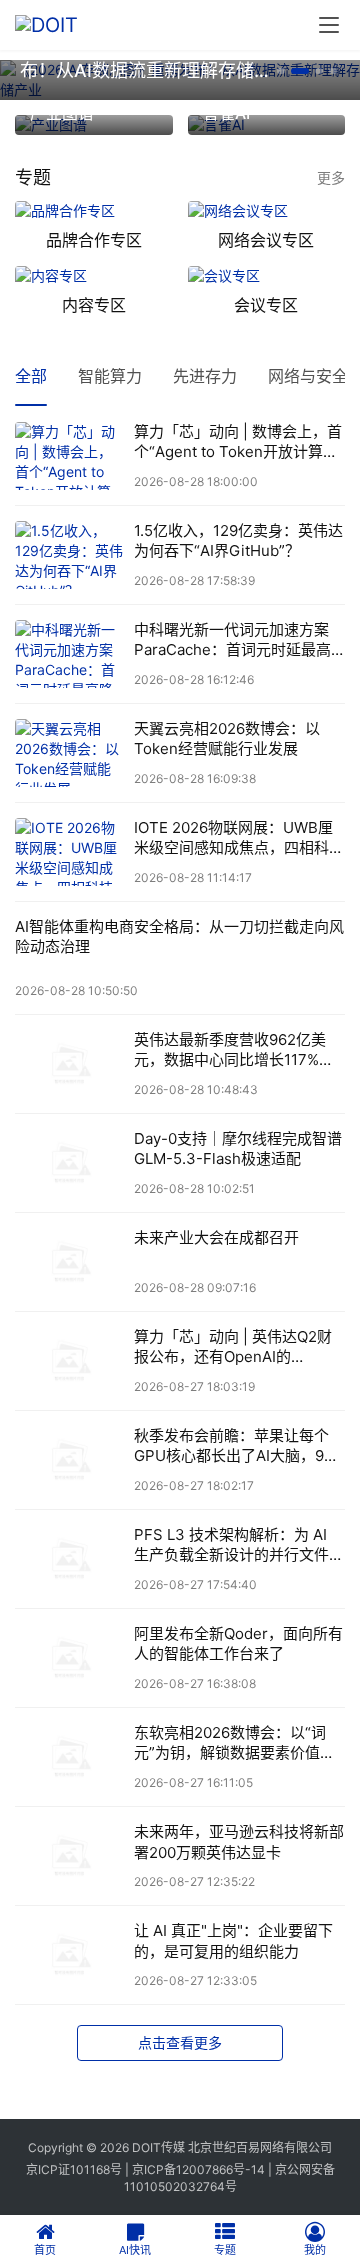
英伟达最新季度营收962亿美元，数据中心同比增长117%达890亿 (234, 1050)
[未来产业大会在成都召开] (69, 1262)
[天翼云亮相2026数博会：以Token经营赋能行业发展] (69, 753)
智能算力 (110, 376)
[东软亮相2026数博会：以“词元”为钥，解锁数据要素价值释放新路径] (69, 1757)
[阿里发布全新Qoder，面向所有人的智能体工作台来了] (69, 1658)
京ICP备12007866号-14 (198, 2169)
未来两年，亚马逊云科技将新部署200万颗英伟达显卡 (239, 1841)
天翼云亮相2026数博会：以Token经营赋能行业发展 (227, 738)
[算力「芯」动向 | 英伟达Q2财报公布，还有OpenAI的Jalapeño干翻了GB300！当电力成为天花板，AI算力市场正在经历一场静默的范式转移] (69, 1361)
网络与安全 (308, 376)
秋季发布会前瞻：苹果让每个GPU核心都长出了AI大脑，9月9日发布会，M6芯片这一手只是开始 (239, 1446)
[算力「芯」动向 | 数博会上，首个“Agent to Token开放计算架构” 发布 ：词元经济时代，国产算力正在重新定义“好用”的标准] (69, 456)
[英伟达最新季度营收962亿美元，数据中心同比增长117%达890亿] (69, 1064)
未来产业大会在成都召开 (216, 1237)
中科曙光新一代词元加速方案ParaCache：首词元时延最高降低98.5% (232, 640)
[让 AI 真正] (69, 1955)
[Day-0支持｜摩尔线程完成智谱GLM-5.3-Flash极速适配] (69, 1163)
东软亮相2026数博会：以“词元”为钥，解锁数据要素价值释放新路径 (234, 1743)
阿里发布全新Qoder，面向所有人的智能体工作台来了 (238, 1643)
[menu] (329, 25)
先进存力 (205, 376)
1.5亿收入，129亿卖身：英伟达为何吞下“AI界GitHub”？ (238, 540)
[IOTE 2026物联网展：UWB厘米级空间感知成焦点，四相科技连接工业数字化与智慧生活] (69, 852)
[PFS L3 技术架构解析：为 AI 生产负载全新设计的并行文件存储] (69, 1559)
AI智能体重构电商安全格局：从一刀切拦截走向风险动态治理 (179, 936)
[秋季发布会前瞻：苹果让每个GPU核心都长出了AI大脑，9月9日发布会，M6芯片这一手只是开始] (69, 1460)
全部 (31, 376)
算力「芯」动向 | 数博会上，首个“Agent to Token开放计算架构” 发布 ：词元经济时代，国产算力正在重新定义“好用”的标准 (238, 442)
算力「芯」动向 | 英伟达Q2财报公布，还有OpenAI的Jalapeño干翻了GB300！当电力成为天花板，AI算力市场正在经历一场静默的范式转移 (238, 1347)
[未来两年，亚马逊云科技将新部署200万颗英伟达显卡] (69, 1856)
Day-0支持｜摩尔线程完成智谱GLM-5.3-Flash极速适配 (238, 1148)
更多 (331, 177)
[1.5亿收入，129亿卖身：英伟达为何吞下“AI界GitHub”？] (69, 555)
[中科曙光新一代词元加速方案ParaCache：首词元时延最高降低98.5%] (69, 654)
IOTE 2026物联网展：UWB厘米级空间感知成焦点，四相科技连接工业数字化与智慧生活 (239, 838)
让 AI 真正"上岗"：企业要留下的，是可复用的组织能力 (233, 1940)
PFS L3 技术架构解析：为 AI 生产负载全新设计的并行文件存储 (239, 1545)
